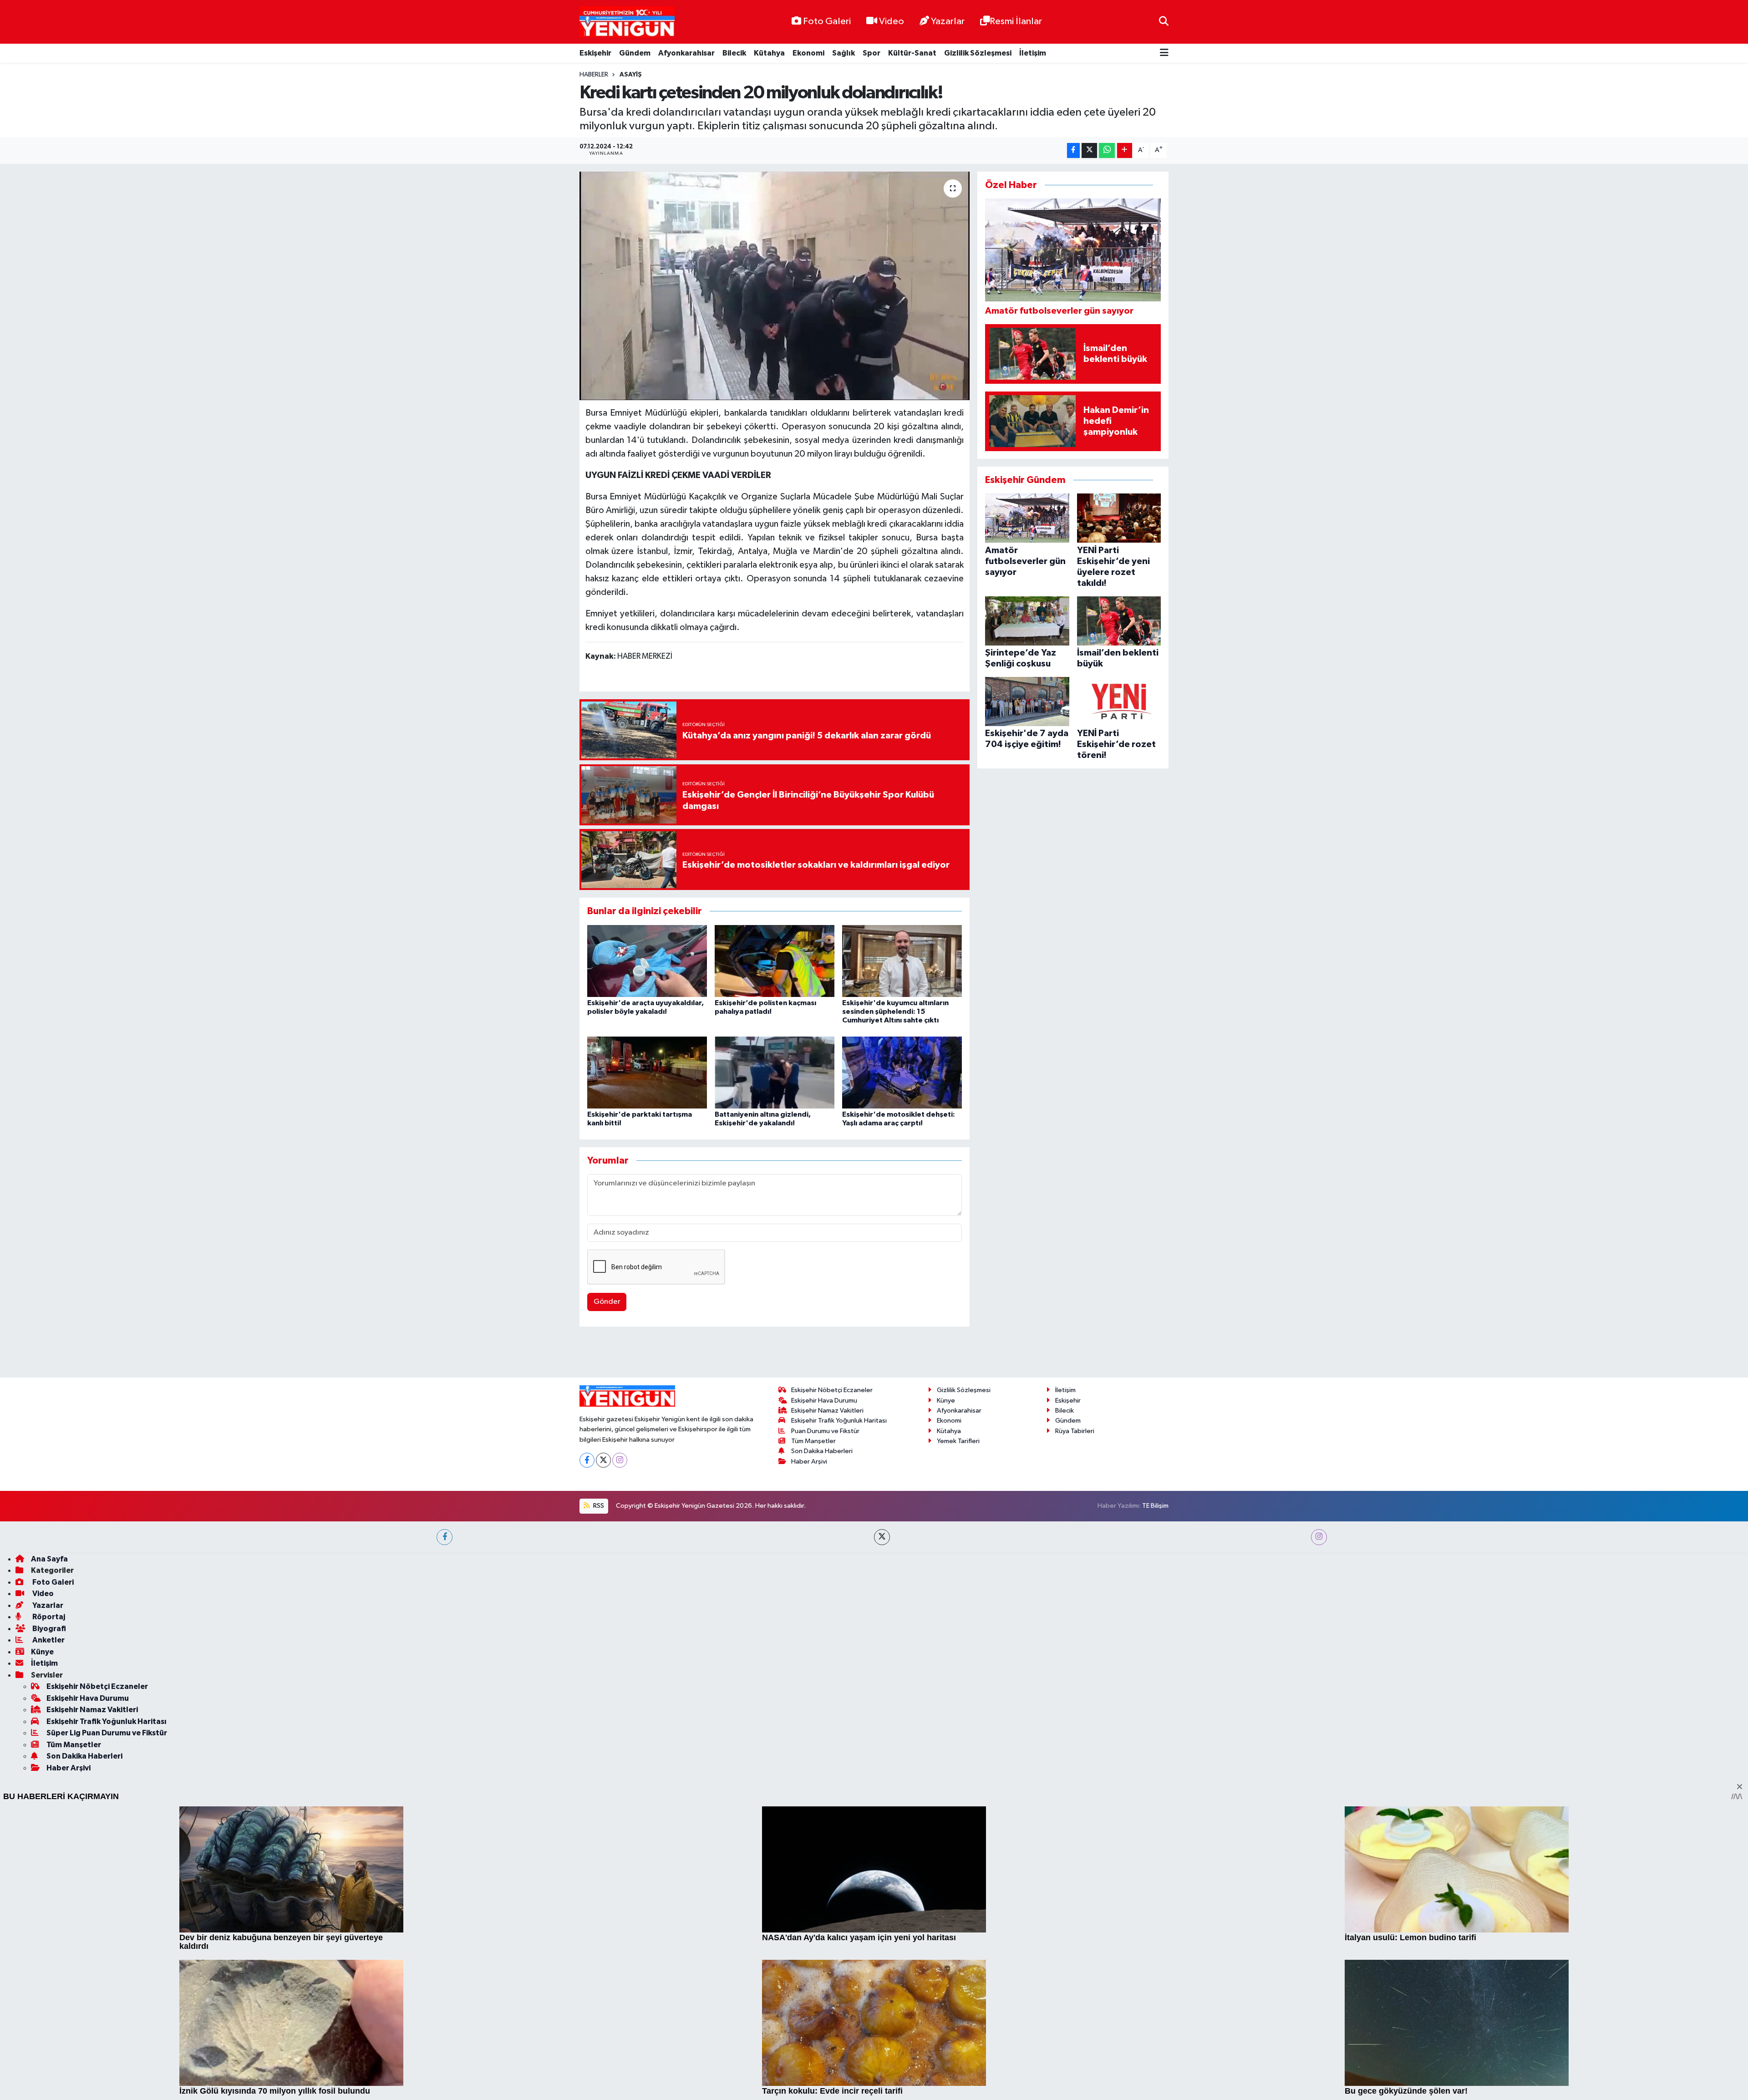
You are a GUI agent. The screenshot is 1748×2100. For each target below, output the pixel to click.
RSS (598, 1766)
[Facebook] (587, 1720)
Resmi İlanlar (1016, 21)
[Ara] (1164, 22)
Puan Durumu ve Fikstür (825, 1691)
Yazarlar (948, 21)
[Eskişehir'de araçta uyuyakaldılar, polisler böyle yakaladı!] (647, 961)
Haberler (594, 75)
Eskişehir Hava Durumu (824, 1660)
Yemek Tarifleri (958, 1701)
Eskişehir (595, 53)
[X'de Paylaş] (1089, 150)
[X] (603, 1720)
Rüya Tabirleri (1075, 1691)
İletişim (1033, 53)
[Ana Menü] (1164, 53)
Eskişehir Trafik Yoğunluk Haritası (839, 1681)
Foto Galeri (827, 21)
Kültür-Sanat (912, 53)
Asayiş (631, 75)
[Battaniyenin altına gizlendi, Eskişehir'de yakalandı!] (775, 1072)
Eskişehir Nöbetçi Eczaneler (832, 1650)
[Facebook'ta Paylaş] (1073, 150)
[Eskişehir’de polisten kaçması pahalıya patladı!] (775, 961)
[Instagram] (620, 1720)
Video (892, 21)
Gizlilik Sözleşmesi (978, 53)
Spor (871, 53)
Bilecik (734, 53)
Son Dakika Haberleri (822, 1711)
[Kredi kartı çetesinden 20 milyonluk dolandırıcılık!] (775, 286)
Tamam (1161, 2087)
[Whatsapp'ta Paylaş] (1107, 150)
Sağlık (844, 53)
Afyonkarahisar (686, 53)
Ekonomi (808, 53)
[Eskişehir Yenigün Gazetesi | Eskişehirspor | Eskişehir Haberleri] (627, 22)
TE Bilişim (1155, 1766)
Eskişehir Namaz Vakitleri (827, 1671)
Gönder (607, 1302)
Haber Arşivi (809, 1721)
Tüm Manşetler (813, 1701)
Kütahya (769, 53)
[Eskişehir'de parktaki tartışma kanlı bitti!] (647, 1072)
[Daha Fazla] (1125, 150)
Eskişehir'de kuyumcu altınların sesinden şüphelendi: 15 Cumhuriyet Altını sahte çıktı (895, 1012)
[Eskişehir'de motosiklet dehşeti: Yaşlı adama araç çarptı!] (902, 1072)
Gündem (635, 53)
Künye (946, 1660)
